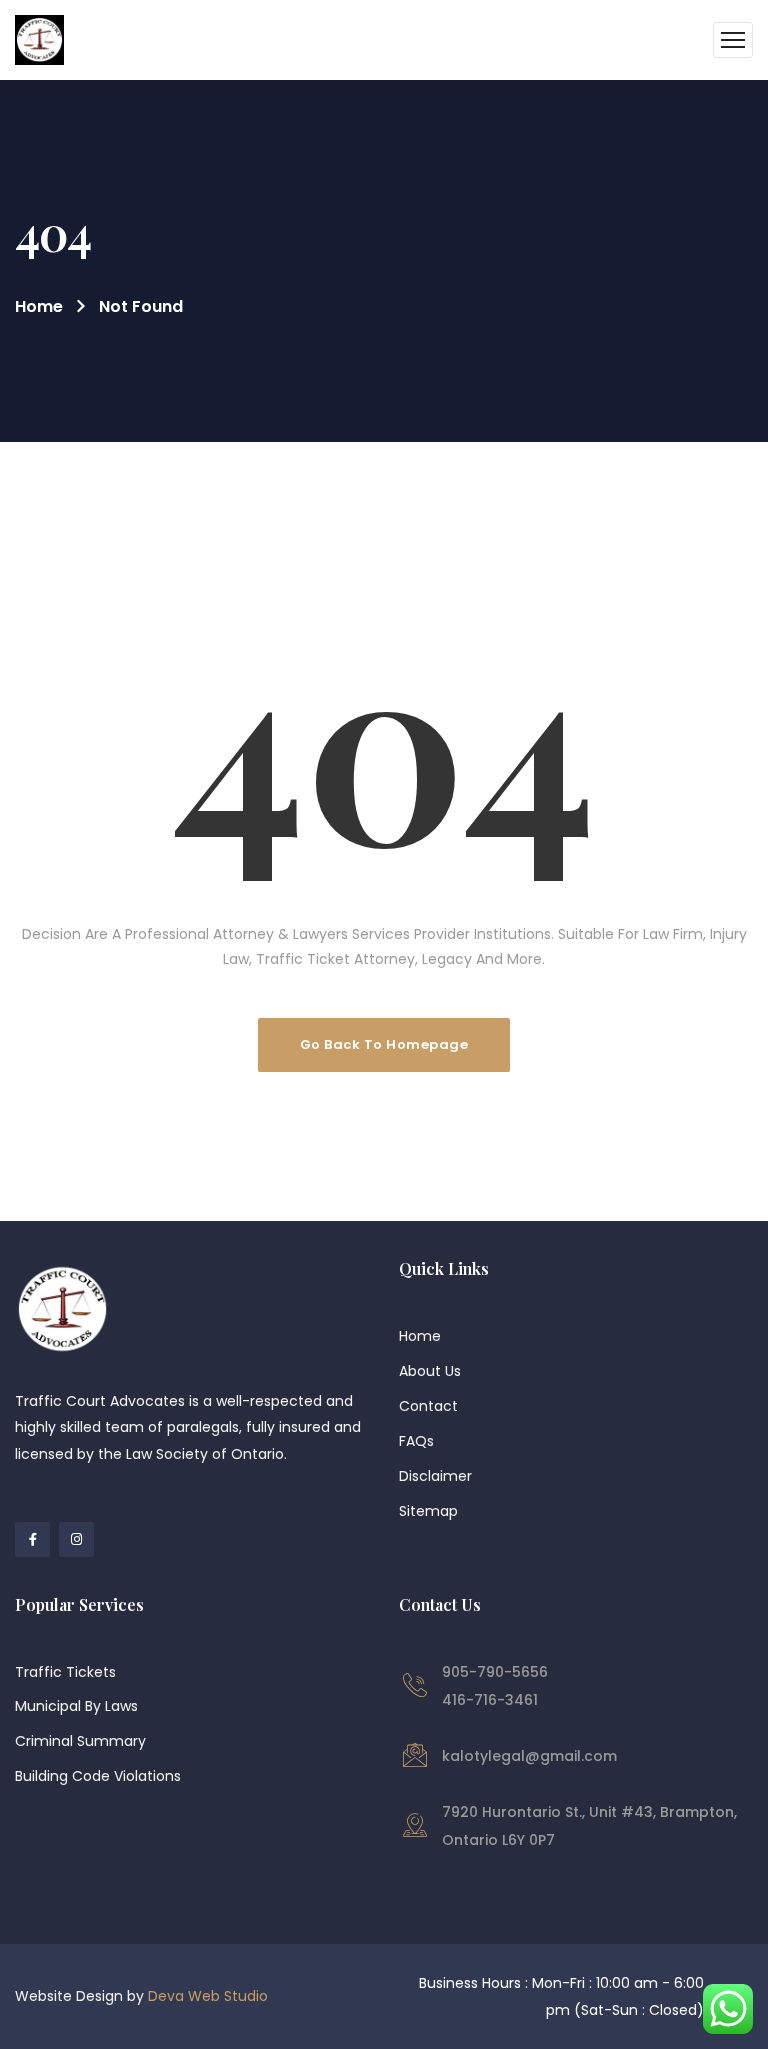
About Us (430, 1371)
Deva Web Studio (208, 1996)
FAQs (416, 1441)
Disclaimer (435, 1476)
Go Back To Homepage (384, 1044)
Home (39, 306)
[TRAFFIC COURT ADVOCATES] (39, 40)
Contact (428, 1406)
